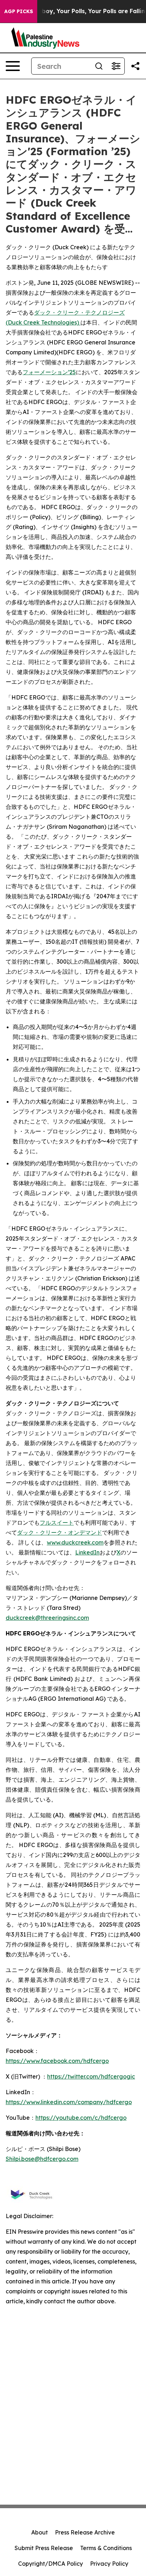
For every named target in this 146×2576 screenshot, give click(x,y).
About (40, 2532)
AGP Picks (19, 11)
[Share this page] (135, 66)
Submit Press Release (44, 2548)
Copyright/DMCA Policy (50, 2564)
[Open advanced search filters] (116, 66)
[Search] (99, 66)
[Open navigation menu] (13, 66)
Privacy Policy (109, 2564)
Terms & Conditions (106, 2548)
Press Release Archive (85, 2532)
